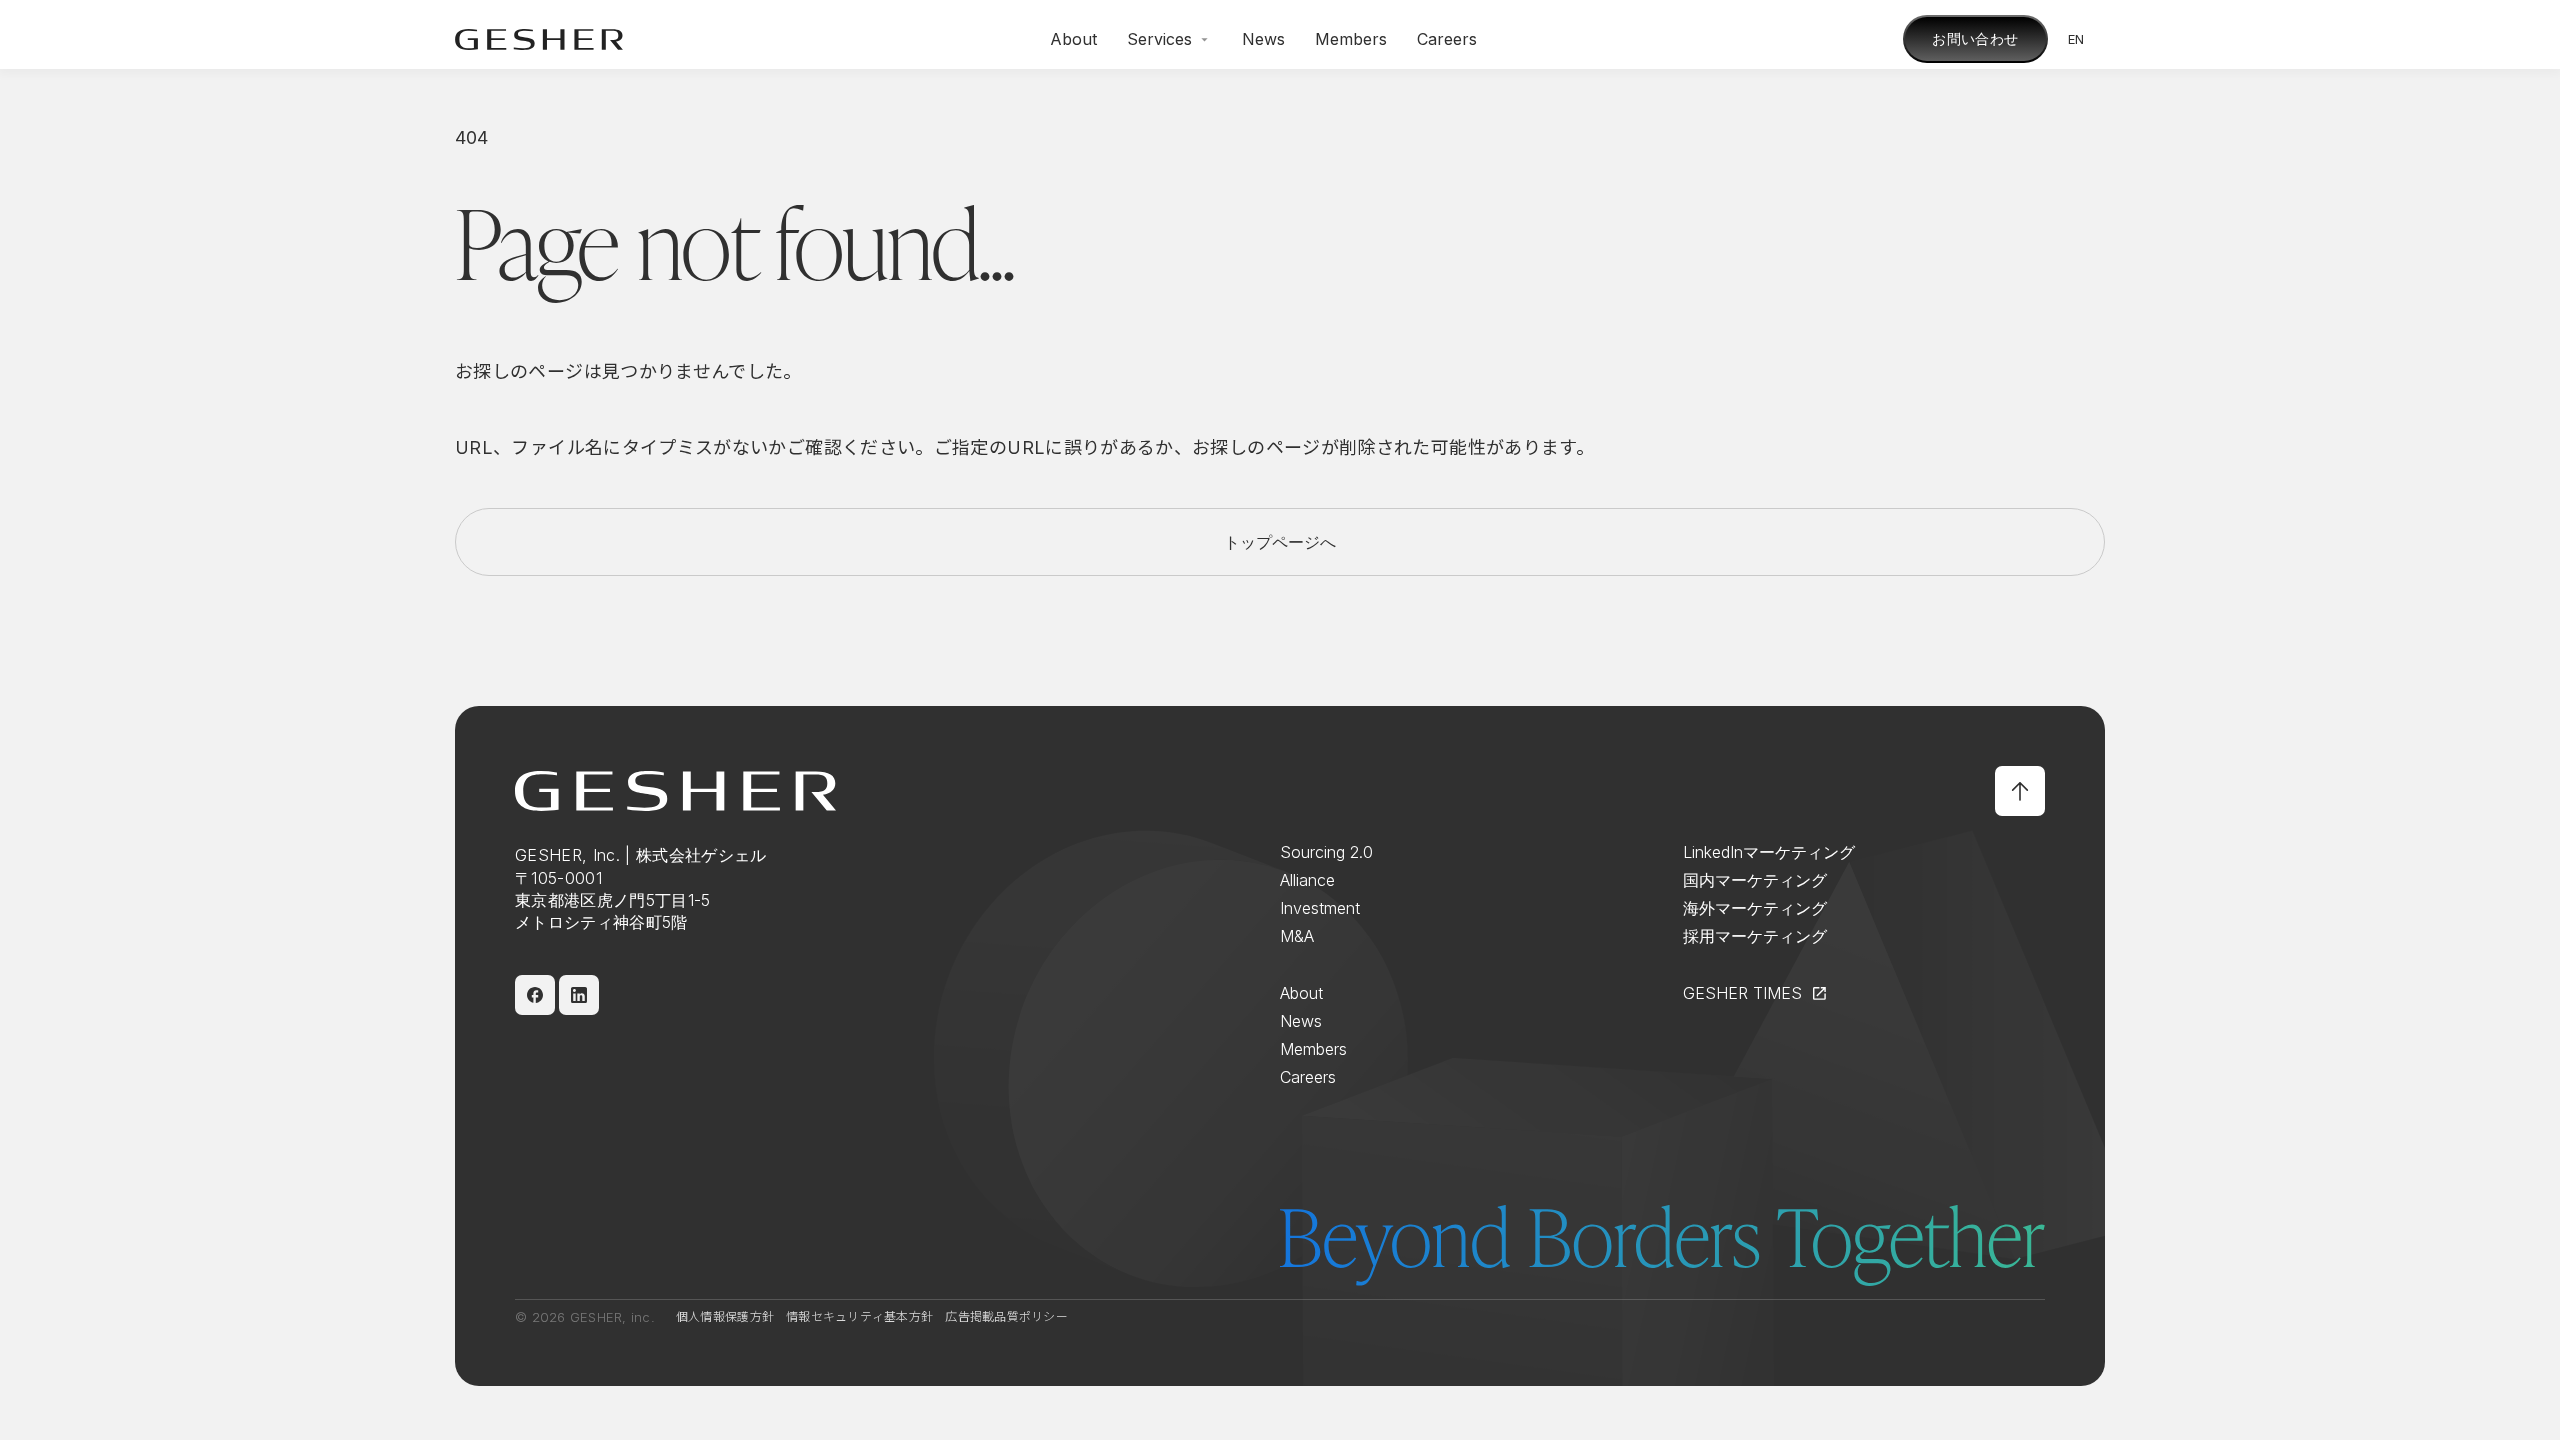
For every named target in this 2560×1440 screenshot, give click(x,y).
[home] (539, 39)
